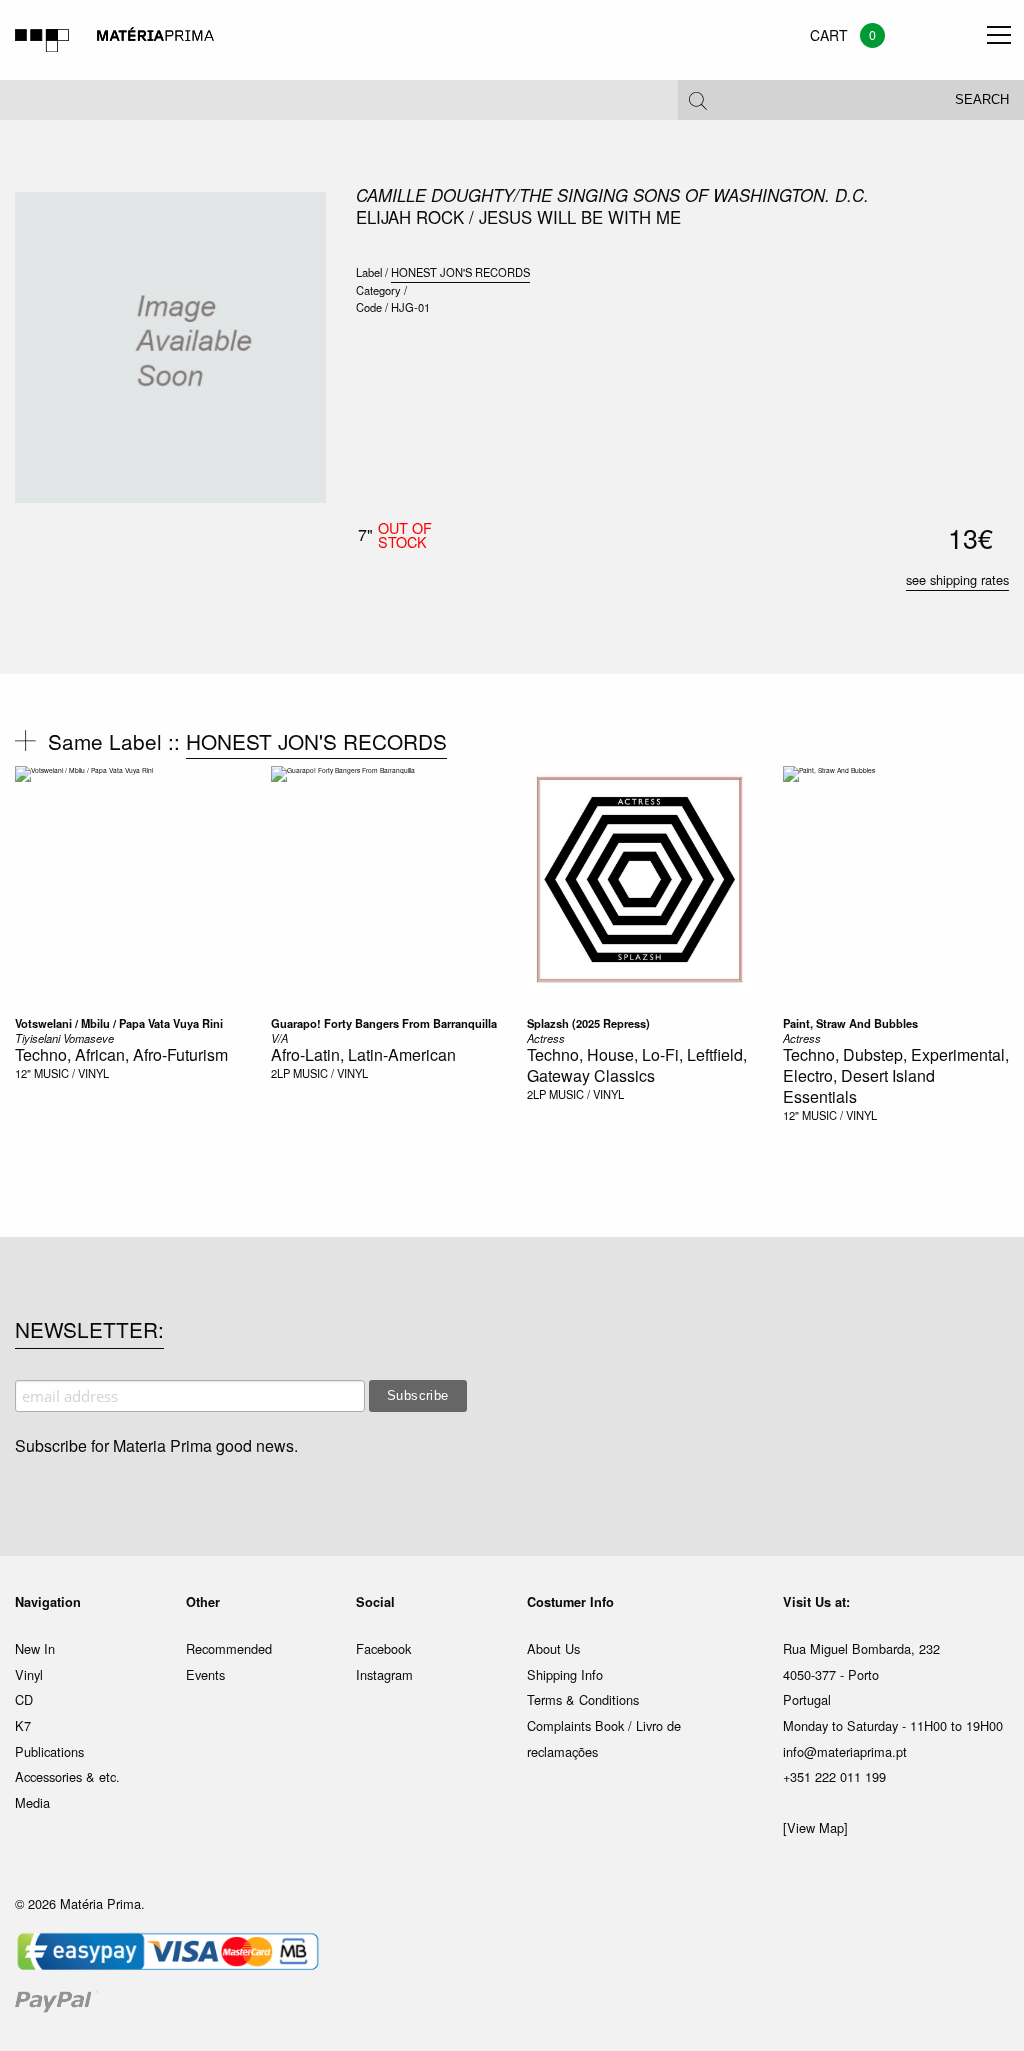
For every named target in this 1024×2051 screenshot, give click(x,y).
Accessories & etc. (67, 1776)
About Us (553, 1648)
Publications (49, 1751)
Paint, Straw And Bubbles (850, 1023)
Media (32, 1802)
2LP (280, 1073)
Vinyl (29, 1674)
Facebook (383, 1648)
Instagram (384, 1674)
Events (205, 1674)
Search (982, 100)
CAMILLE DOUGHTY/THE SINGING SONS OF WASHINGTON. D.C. (612, 195)
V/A (279, 1038)
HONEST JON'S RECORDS (460, 272)
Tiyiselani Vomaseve (64, 1038)
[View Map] (815, 1827)
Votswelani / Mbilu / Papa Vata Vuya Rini (119, 1023)
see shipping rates (957, 579)
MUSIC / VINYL (71, 1073)
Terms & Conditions (583, 1699)
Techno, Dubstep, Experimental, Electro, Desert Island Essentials (896, 1075)
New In (35, 1648)
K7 (23, 1725)
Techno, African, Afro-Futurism (121, 1054)
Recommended (229, 1648)
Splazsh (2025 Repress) (588, 1023)
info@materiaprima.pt (845, 1751)
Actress (546, 1038)
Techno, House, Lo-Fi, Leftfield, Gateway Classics (637, 1065)
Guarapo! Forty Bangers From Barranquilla (384, 1023)
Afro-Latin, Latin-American (363, 1054)
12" (23, 1073)
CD (24, 1699)
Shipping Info (565, 1674)
